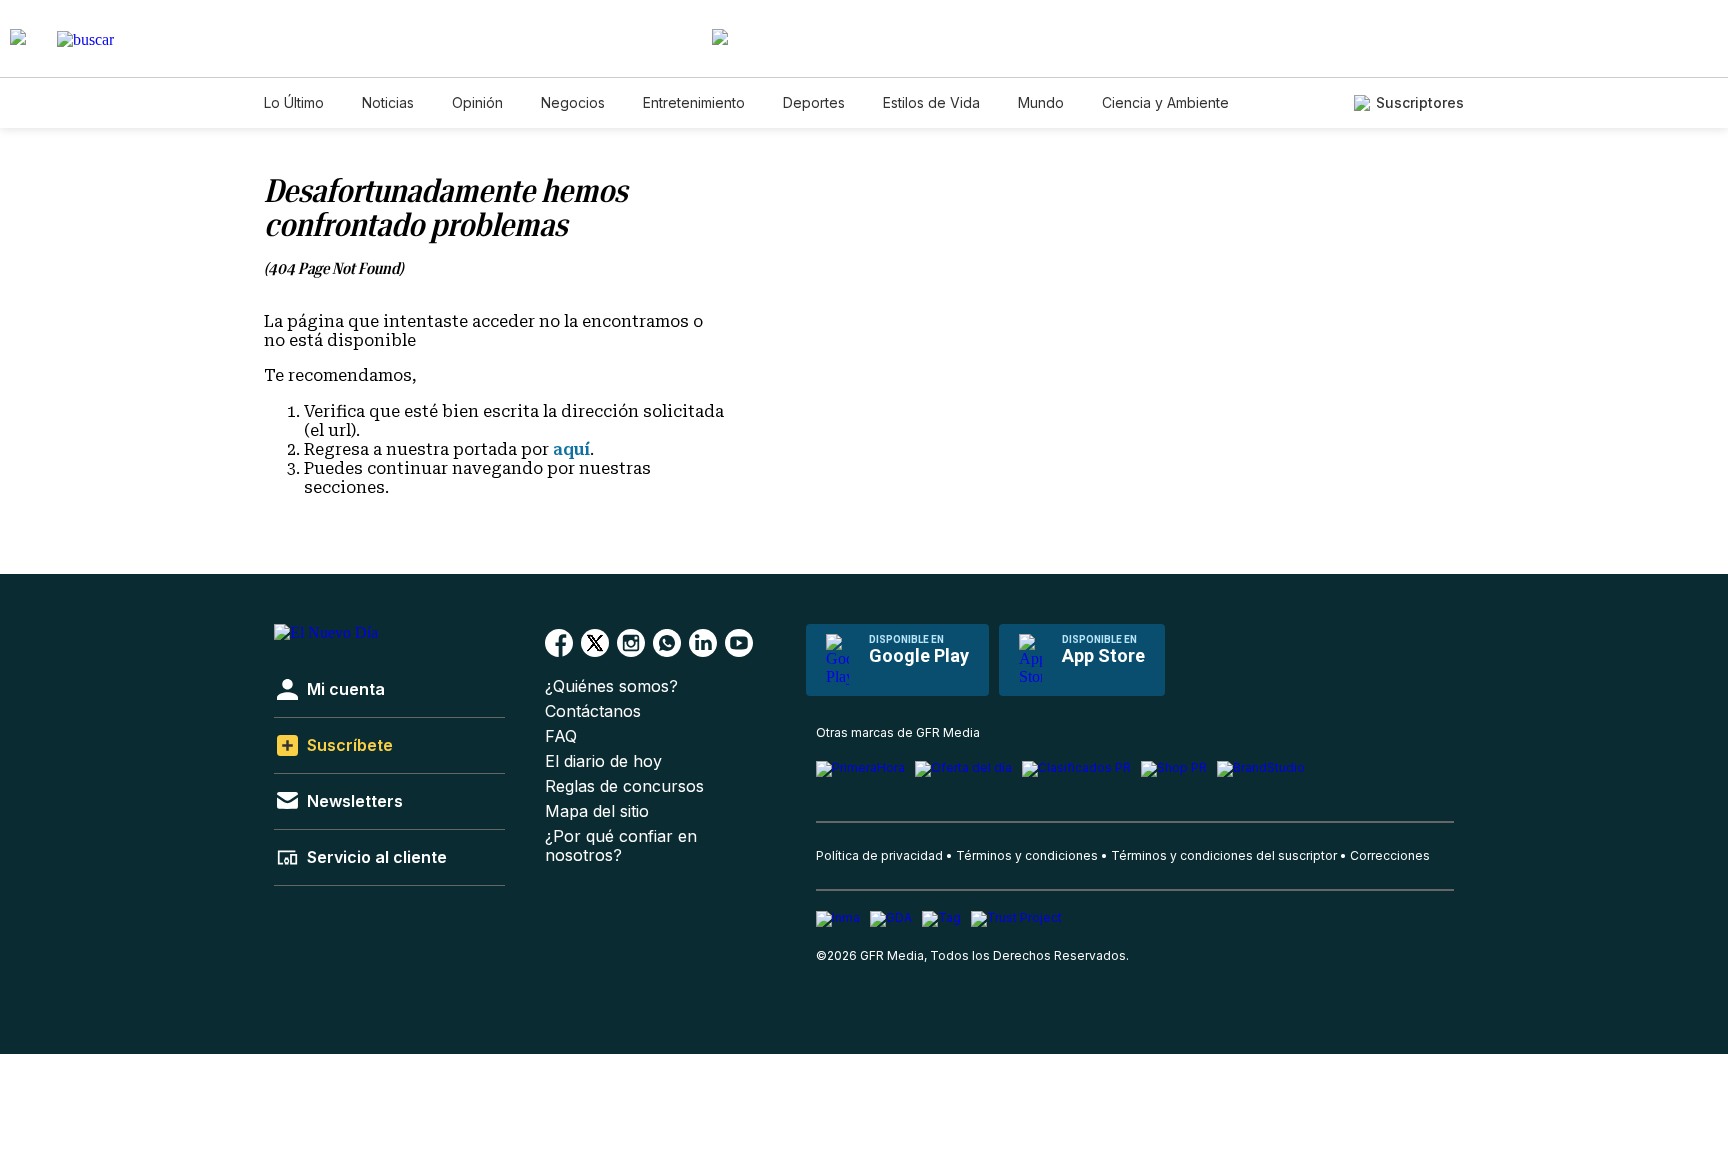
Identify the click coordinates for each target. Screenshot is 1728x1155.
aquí (571, 449)
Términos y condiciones (1027, 855)
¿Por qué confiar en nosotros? (621, 846)
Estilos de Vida (931, 102)
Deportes (814, 102)
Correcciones (1390, 855)
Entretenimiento (694, 102)
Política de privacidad (879, 855)
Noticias (388, 102)
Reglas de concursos (624, 786)
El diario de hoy (603, 761)
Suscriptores (1420, 102)
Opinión (477, 102)
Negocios (573, 102)
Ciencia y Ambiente (1165, 102)
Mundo (1041, 102)
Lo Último (294, 102)
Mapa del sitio (597, 811)
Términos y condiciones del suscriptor (1224, 855)
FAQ (561, 736)
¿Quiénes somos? (611, 686)
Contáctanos (593, 711)
